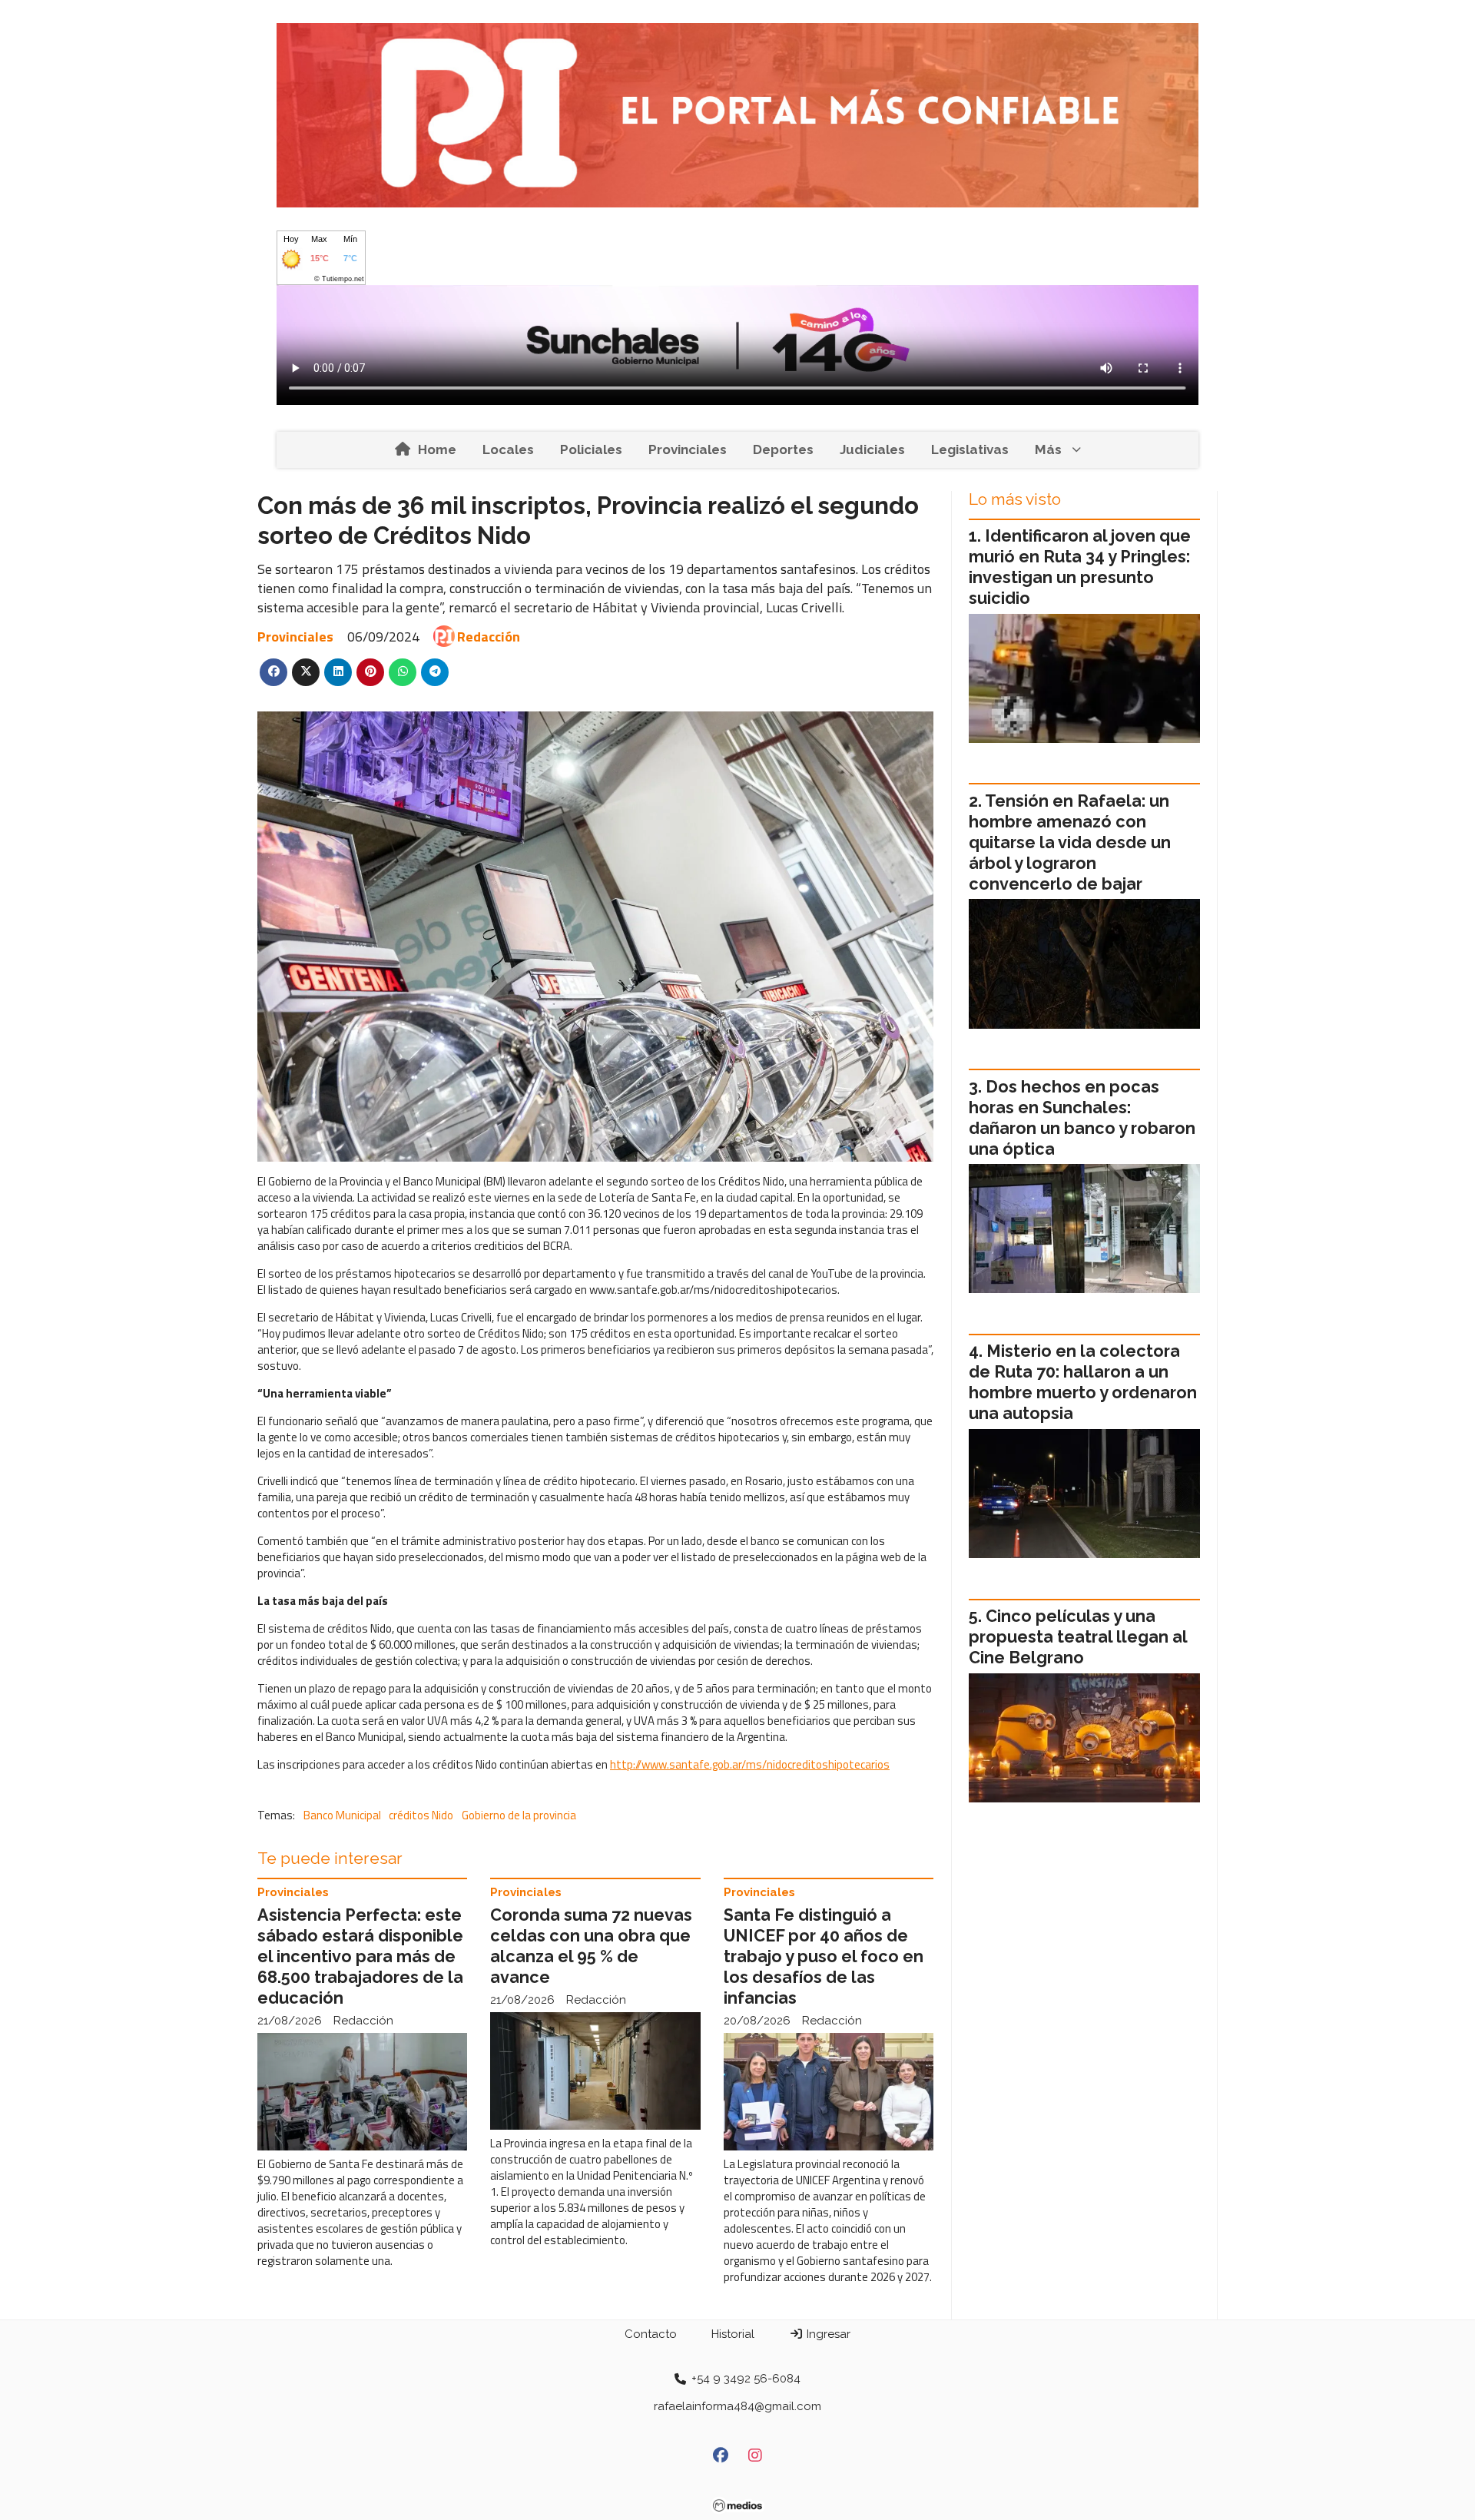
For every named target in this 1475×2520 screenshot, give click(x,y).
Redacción (489, 637)
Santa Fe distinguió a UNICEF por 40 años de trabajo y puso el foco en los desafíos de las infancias (824, 1956)
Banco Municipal (342, 1815)
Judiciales (872, 449)
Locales (508, 449)
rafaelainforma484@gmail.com (737, 2406)
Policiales (591, 449)
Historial (733, 2334)
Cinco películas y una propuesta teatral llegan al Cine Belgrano (1078, 1637)
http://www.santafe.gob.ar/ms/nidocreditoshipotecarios (750, 1764)
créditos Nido (421, 1815)
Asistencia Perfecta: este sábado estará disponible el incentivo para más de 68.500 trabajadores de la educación (360, 1956)
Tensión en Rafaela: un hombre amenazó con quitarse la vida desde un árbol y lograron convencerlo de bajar (1070, 842)
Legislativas (970, 449)
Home (437, 449)
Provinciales (688, 449)
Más (1048, 449)
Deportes (783, 449)
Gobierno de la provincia (519, 1815)
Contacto (651, 2334)
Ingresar (827, 2334)
